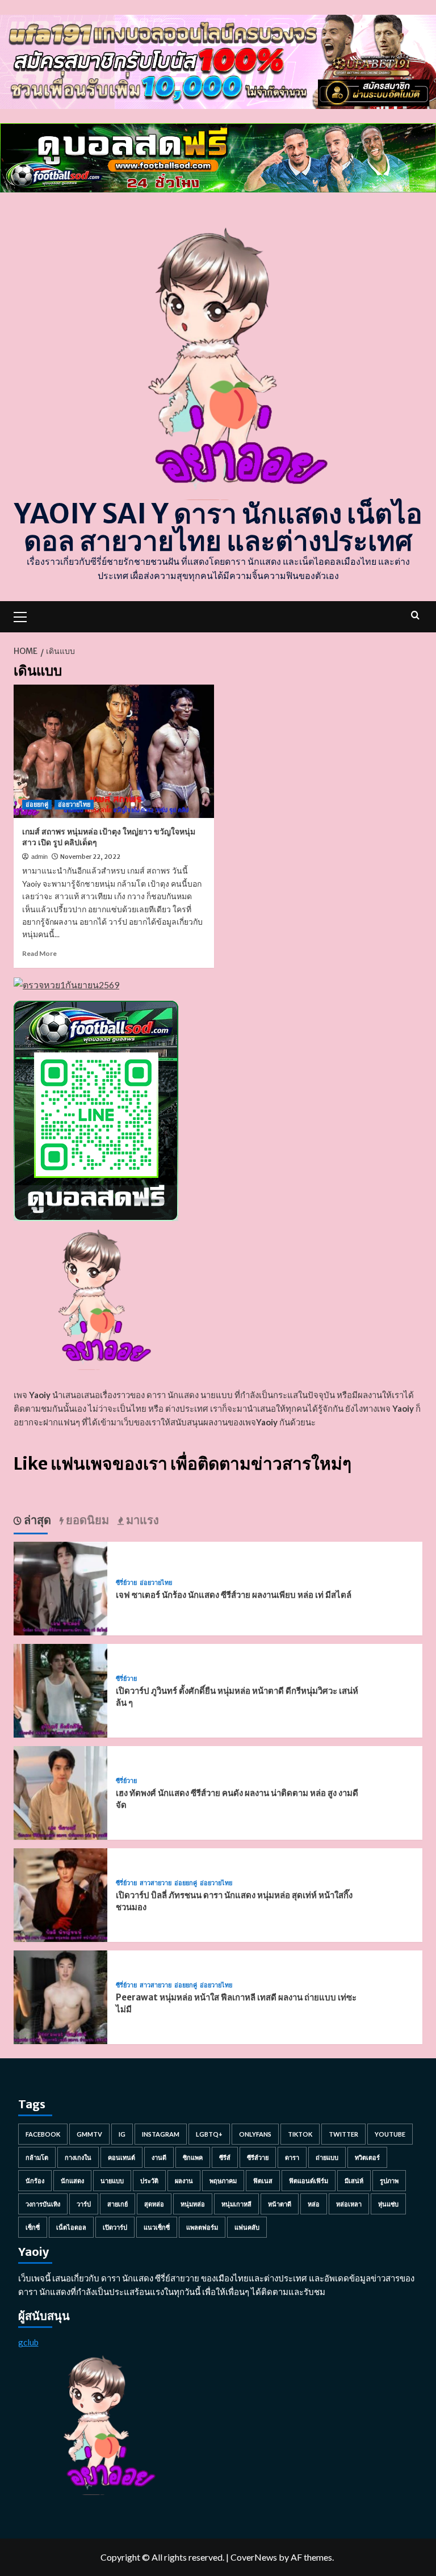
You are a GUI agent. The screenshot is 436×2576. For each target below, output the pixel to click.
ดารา (292, 2157)
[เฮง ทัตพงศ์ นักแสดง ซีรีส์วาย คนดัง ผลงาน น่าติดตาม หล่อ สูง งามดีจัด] (60, 1792)
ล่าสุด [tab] (36, 1520)
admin (39, 857)
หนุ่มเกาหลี (236, 2204)
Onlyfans (255, 2134)
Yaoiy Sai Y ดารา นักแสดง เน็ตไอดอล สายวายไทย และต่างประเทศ (218, 527)
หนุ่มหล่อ (193, 2204)
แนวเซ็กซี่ (157, 2227)
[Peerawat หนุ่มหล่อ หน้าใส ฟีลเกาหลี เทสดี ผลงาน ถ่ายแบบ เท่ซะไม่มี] (60, 1996)
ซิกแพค (193, 2157)
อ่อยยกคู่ (37, 804)
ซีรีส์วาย (258, 2157)
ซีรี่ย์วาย (126, 1583)
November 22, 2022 (90, 857)
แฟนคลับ (247, 2227)
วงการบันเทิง (43, 2204)
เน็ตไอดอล (71, 2227)
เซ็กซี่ (33, 2227)
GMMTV (89, 2134)
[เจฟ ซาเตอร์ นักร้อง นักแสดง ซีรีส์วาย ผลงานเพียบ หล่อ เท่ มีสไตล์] (60, 1587)
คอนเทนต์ (121, 2157)
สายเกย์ (118, 2204)
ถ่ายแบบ (327, 2157)
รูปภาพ (389, 2181)
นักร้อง (35, 2181)
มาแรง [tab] (141, 1520)
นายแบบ (112, 2181)
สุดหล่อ (154, 2204)
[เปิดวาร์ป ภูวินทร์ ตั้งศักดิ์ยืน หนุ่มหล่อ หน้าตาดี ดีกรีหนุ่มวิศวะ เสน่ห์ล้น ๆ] (60, 1690)
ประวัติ (149, 2181)
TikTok (300, 2134)
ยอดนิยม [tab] (86, 1520)
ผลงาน (184, 2181)
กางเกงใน (78, 2157)
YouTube (390, 2134)
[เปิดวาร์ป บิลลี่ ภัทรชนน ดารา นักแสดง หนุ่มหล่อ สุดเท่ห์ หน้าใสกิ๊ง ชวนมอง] (60, 1894)
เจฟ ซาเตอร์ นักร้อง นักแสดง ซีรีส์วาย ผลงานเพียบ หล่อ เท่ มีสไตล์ (234, 1595)
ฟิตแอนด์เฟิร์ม (309, 2181)
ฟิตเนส (263, 2181)
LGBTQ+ (209, 2134)
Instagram (161, 2134)
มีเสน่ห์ (354, 2181)
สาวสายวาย (156, 1883)
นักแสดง (72, 2181)
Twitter (343, 2134)
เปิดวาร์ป (115, 2227)
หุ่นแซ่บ (388, 2204)
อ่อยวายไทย (74, 804)
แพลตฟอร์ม (202, 2227)
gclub (28, 2342)
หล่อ (314, 2204)
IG (122, 2134)
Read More (39, 953)
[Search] (415, 615)
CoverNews (254, 2557)
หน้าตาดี (280, 2204)
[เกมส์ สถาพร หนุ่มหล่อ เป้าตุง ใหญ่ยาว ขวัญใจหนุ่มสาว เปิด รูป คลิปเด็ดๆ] (114, 751)
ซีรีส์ (225, 2157)
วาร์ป (84, 2204)
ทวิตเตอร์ (367, 2157)
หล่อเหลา (349, 2204)
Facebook (43, 2134)
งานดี (159, 2157)
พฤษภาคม (223, 2181)
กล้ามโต (37, 2157)
